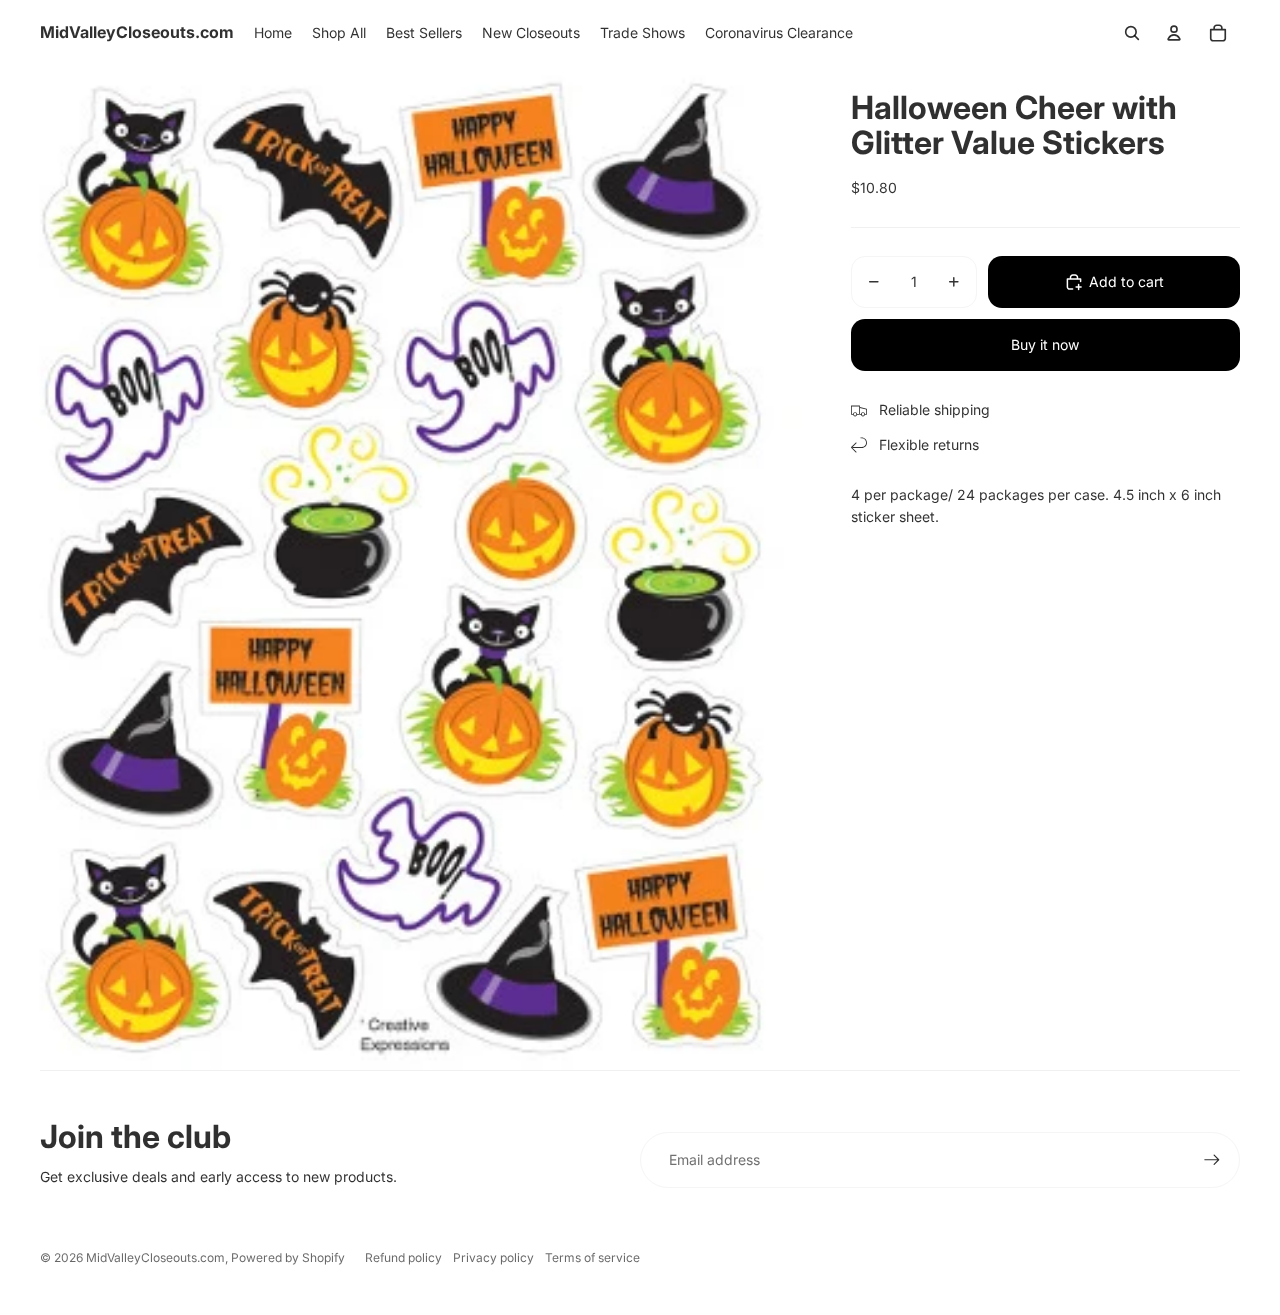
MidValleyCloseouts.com (155, 1257)
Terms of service (592, 1257)
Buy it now (1045, 344)
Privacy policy (493, 1257)
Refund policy (403, 1257)
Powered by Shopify (288, 1257)
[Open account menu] (1174, 33)
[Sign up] (1212, 1160)
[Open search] (1132, 33)
